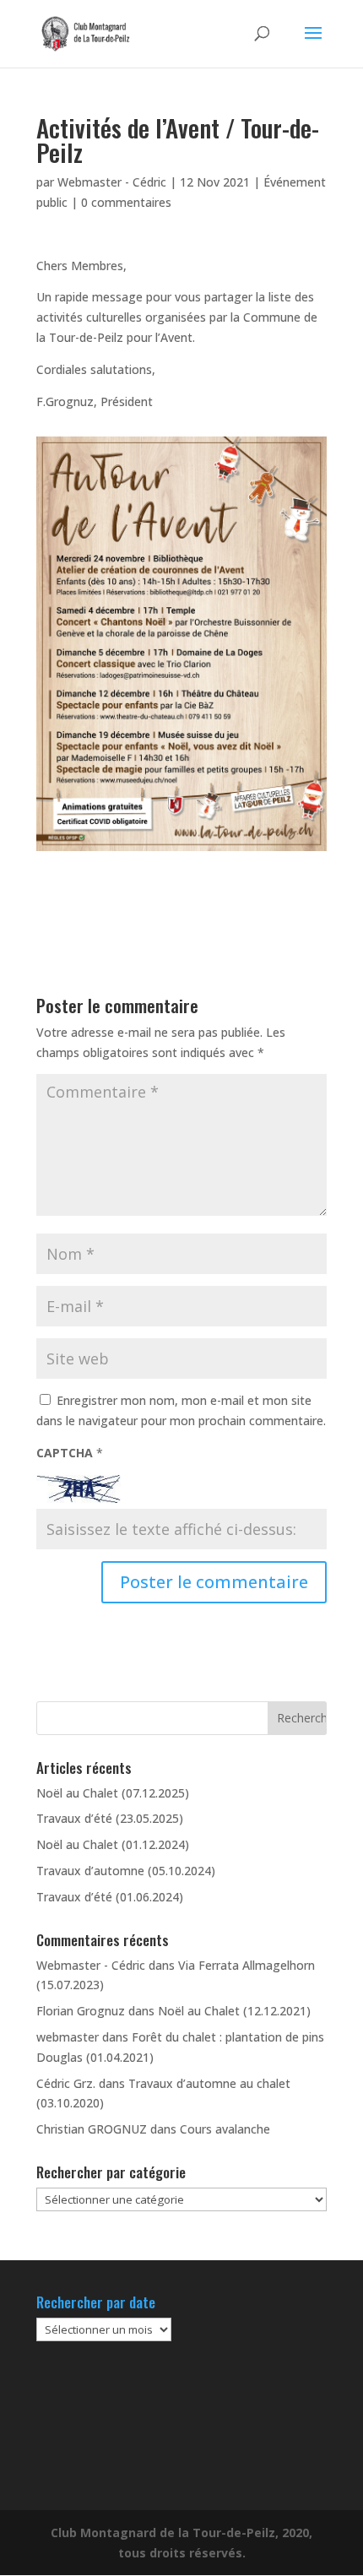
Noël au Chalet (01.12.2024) (113, 1844)
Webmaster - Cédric (112, 182)
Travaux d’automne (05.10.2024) (126, 1871)
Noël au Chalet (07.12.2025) (113, 1793)
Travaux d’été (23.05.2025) (110, 1818)
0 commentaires (126, 202)
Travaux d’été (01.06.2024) (110, 1897)
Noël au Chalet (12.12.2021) (234, 2011)
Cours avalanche (225, 2129)
